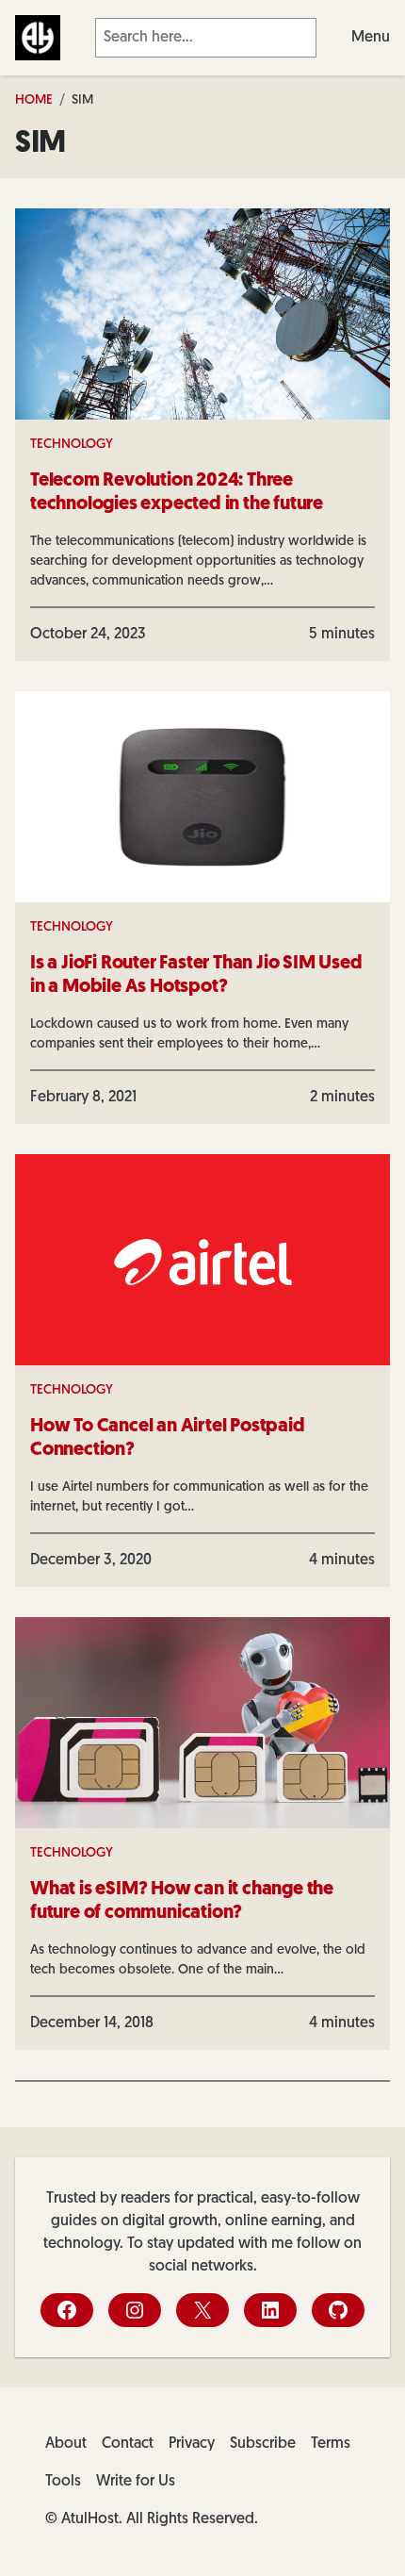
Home (34, 100)
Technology (72, 445)
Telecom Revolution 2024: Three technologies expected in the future (177, 493)
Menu (371, 38)
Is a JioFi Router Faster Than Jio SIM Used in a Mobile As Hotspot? (196, 975)
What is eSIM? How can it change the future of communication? (182, 1901)
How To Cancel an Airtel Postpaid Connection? (168, 1438)
